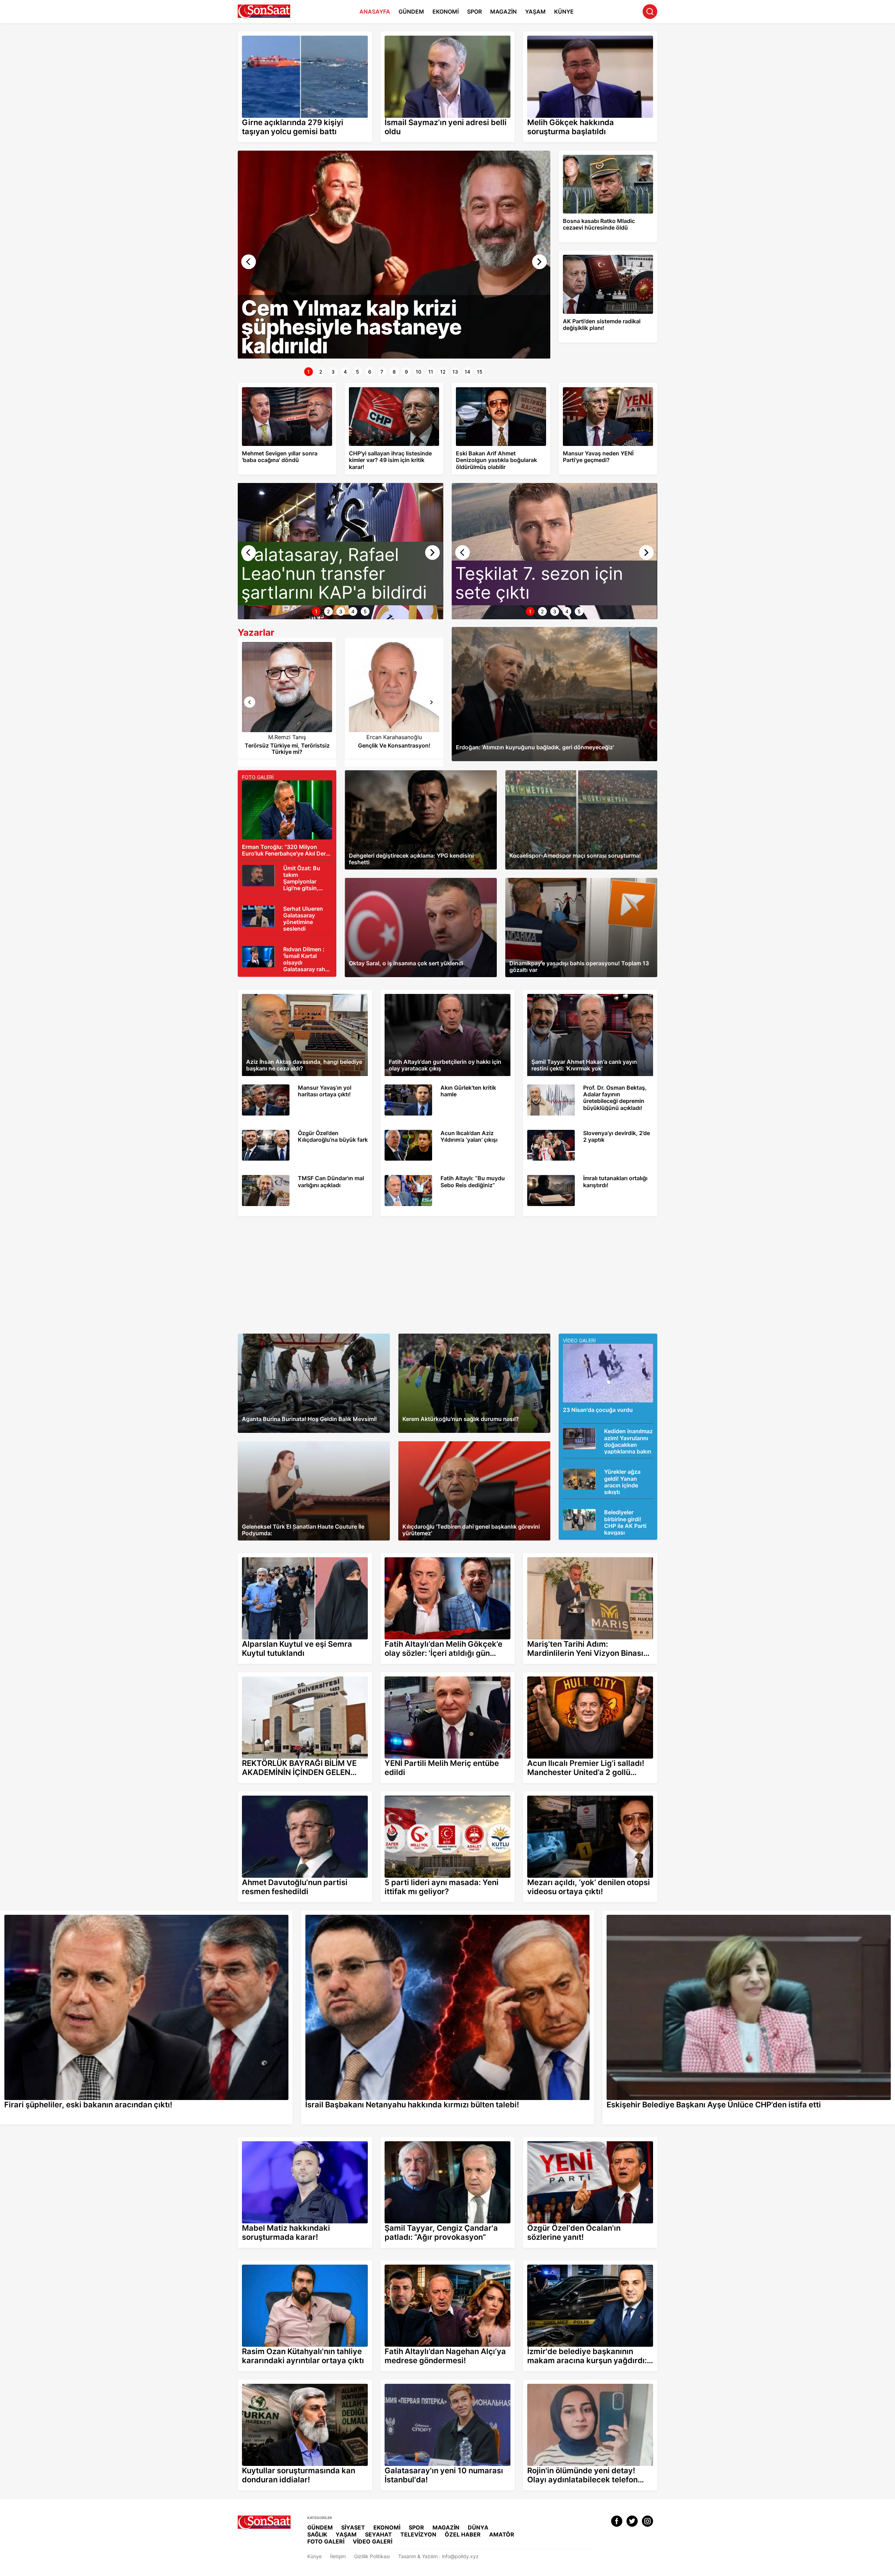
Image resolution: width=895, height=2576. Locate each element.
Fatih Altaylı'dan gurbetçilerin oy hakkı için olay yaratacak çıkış (438, 1000)
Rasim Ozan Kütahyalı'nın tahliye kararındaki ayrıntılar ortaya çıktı (299, 2266)
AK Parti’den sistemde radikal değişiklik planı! (603, 257)
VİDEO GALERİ (373, 2541)
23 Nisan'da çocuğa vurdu (593, 1347)
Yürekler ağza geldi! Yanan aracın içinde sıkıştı (601, 1474)
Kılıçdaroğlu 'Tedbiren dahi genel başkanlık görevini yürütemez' (470, 1444)
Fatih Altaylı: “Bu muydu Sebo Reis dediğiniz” (436, 1178)
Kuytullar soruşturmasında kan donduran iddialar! (294, 2383)
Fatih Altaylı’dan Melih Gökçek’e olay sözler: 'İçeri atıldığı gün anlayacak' (444, 1559)
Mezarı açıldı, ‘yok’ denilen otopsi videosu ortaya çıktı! (584, 1794)
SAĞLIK (317, 2534)
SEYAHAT (378, 2534)
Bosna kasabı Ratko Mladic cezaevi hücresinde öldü (599, 157)
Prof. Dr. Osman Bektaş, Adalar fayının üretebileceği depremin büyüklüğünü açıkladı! (586, 1090)
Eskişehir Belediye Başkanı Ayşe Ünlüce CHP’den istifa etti (668, 1914)
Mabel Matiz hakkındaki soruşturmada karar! (289, 2140)
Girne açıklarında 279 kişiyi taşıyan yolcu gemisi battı (298, 34)
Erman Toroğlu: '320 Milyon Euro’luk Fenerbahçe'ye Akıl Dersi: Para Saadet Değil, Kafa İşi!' (285, 789)
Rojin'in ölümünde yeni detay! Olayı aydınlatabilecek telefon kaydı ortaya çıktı (582, 2386)
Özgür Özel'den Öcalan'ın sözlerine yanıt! (570, 2140)
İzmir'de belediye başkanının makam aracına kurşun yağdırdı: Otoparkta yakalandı (582, 2266)
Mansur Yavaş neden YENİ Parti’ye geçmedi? (598, 389)
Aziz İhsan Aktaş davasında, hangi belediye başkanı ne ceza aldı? (305, 1000)
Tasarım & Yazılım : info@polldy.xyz (438, 2556)
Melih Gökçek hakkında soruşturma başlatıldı (574, 34)
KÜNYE (564, 12)
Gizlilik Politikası (372, 2556)
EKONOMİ (446, 12)
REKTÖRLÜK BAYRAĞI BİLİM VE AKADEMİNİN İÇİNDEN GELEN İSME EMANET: (300, 1678)
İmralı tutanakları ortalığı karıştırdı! (566, 1178)
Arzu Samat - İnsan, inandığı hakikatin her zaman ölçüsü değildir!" (394, 654)
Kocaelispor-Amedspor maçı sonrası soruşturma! (560, 773)
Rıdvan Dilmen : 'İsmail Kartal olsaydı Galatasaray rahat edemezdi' (283, 952)
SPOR (474, 12)
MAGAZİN (503, 12)
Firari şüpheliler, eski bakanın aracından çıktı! (51, 1914)
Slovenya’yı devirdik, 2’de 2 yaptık (566, 1133)
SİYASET (353, 2527)
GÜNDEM (411, 12)
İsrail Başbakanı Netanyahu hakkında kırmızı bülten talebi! (367, 1914)
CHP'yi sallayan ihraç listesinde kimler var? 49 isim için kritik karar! (393, 389)
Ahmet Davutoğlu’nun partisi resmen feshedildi (291, 1794)
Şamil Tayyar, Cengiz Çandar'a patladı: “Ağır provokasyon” (447, 2140)
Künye (314, 2556)
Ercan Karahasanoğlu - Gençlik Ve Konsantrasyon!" (287, 654)
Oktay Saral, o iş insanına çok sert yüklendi (394, 881)
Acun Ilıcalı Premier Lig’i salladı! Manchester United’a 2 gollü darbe (585, 1678)
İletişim (338, 2556)
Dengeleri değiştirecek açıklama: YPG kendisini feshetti (407, 773)
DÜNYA (478, 2527)
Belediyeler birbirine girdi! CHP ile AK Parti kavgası (605, 1515)
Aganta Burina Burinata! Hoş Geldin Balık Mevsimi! (294, 1337)
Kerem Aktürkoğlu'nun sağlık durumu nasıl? (447, 1337)
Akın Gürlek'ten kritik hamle (416, 1087)
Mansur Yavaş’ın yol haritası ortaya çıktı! (287, 1087)
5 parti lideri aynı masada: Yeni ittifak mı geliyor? (435, 1794)
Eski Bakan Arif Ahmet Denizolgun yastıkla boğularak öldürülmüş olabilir (500, 389)
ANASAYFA (375, 12)
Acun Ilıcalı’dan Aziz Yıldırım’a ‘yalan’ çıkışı (432, 1133)
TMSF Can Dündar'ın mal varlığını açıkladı (289, 1178)
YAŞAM (535, 12)
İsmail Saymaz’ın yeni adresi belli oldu (423, 34)
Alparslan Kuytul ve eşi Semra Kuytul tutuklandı (291, 1556)
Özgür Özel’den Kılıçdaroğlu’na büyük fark (290, 1133)
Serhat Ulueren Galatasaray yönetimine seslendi (286, 911)
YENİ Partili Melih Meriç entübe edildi (422, 1675)
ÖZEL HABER (463, 2534)
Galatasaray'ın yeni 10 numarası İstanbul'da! (430, 2383)
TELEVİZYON (418, 2534)
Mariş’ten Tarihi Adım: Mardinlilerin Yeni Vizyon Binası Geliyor (583, 1559)
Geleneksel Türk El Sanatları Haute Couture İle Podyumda (303, 1444)
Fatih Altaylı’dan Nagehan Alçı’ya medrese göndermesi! (443, 2263)
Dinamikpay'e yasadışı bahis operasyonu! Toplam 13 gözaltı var (578, 881)
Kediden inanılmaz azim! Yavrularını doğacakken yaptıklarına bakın (603, 1434)
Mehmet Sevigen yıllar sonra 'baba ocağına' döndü (277, 389)
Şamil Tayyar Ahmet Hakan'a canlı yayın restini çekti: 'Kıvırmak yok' (587, 1000)
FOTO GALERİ (326, 2541)
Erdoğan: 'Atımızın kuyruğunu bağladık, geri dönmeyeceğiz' (520, 630)
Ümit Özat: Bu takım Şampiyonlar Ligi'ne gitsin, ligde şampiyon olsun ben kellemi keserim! (287, 874)
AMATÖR (502, 2534)
